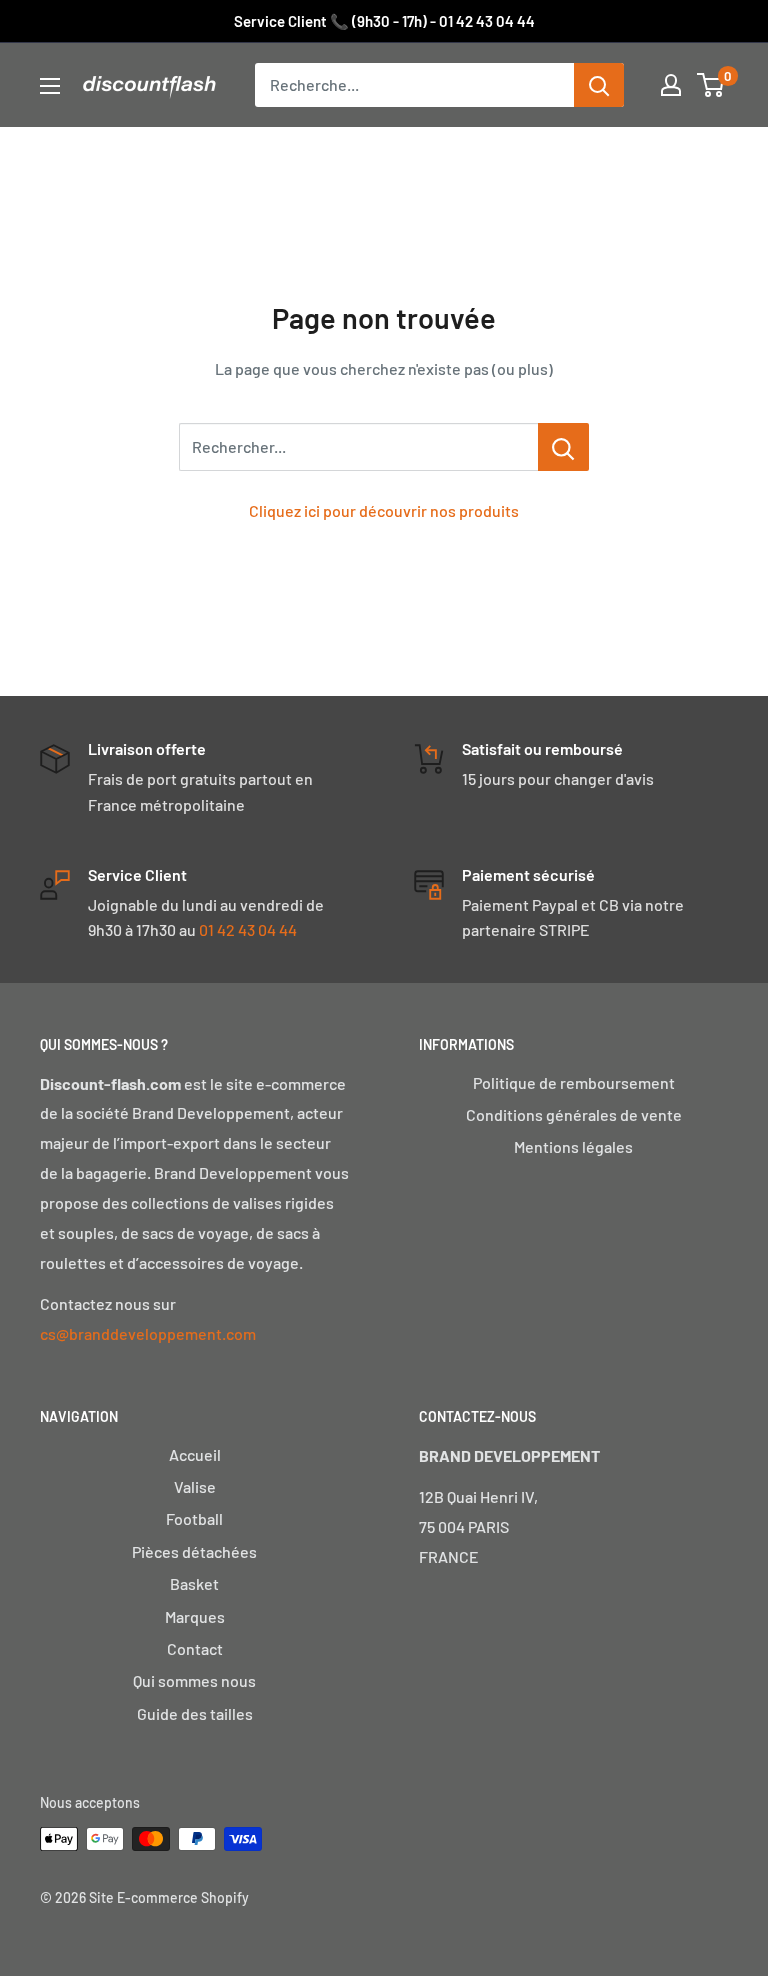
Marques (195, 1616)
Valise (195, 1486)
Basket (194, 1583)
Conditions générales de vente (574, 1114)
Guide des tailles (195, 1713)
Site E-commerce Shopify (169, 1897)
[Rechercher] (599, 85)
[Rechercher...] (563, 447)
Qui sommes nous (194, 1680)
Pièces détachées (194, 1551)
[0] (711, 85)
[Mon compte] (671, 85)
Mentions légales (573, 1146)
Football (194, 1518)
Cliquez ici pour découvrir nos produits (384, 510)
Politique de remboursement (574, 1082)
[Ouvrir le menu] (50, 86)
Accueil (195, 1454)
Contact (195, 1648)
